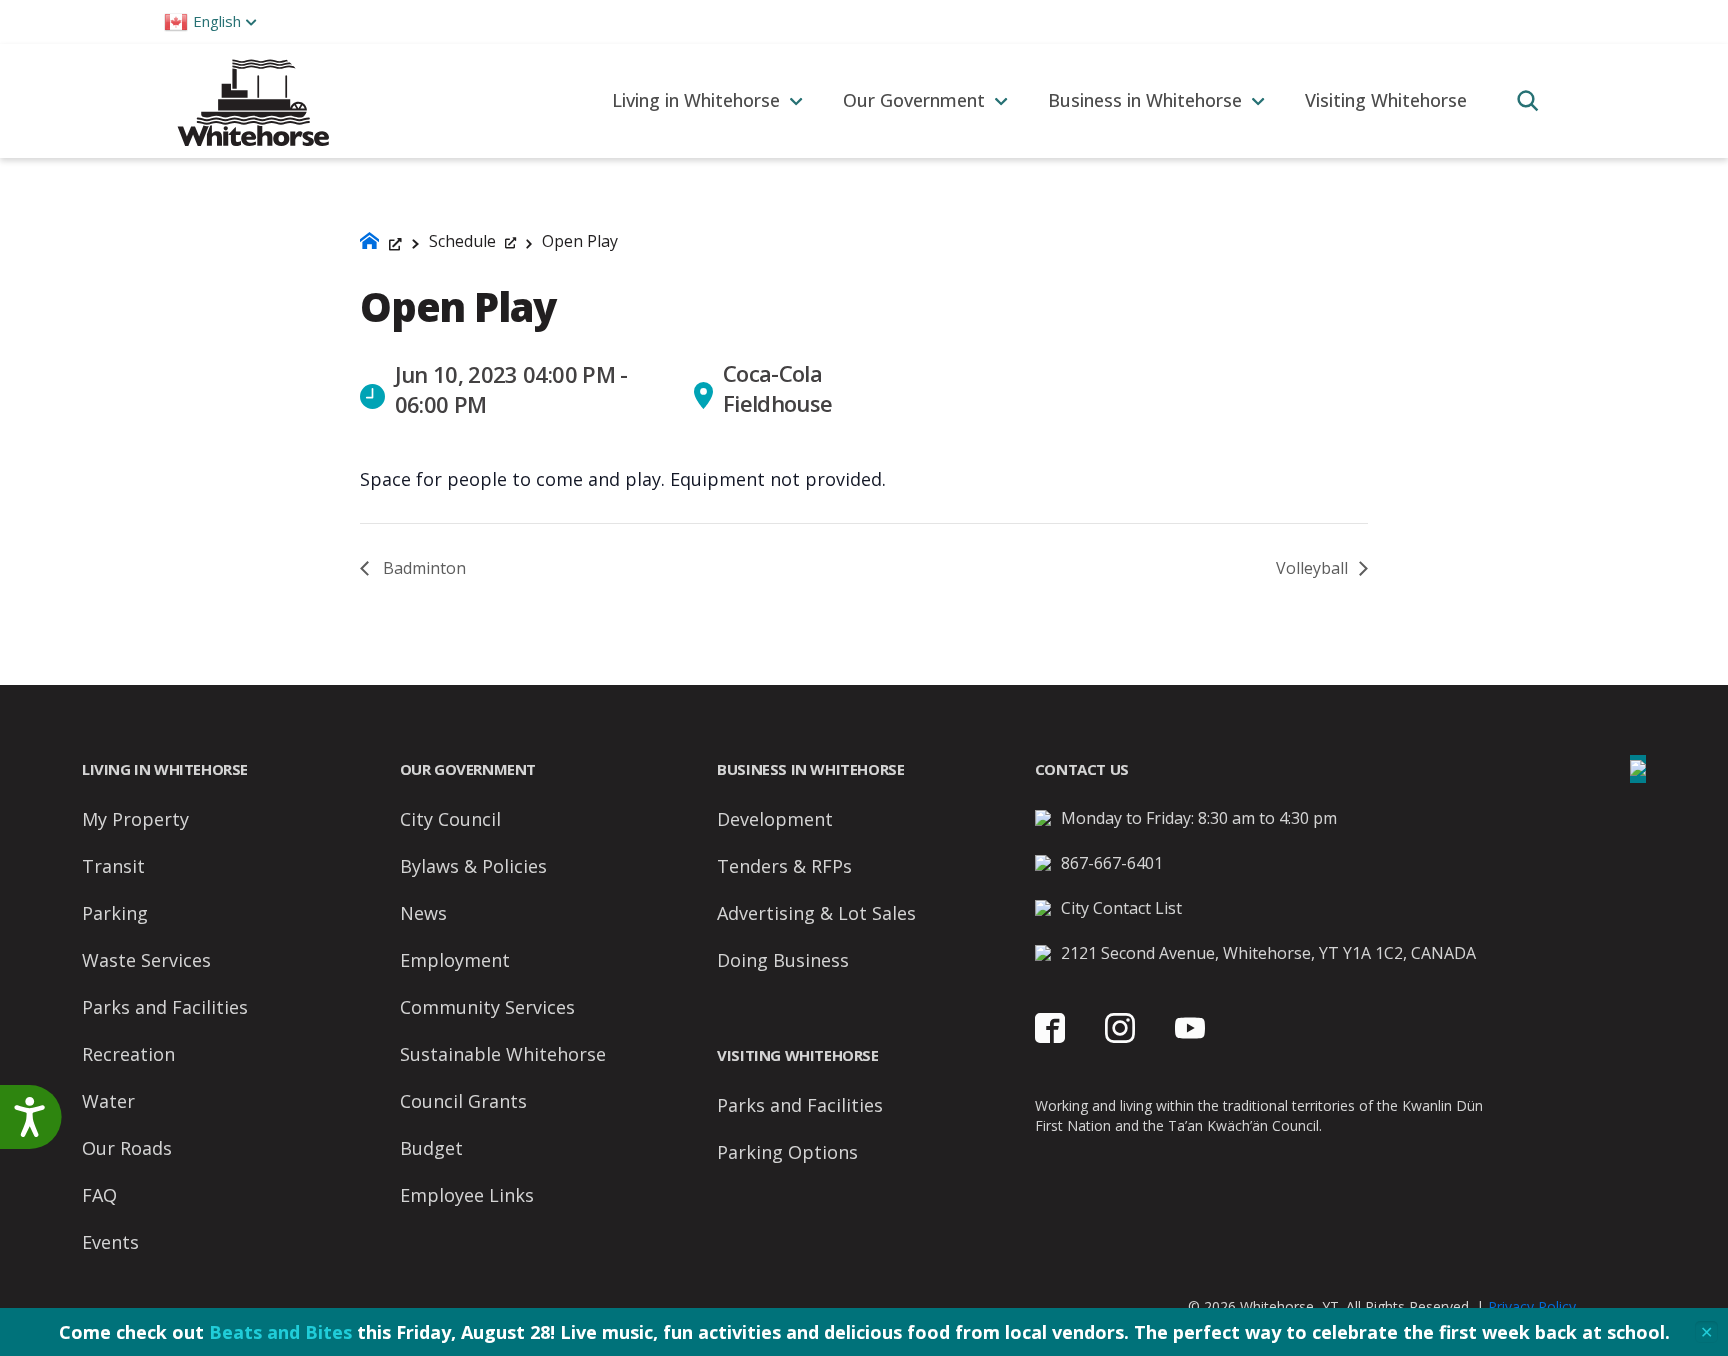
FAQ (99, 1195)
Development (775, 819)
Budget (431, 1148)
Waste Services (146, 960)
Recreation (128, 1054)
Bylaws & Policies (473, 866)
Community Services (487, 1007)
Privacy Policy (1532, 1306)
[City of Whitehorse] (252, 100)
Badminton (422, 568)
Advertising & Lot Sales (816, 913)
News (423, 913)
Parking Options (787, 1152)
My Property (135, 819)
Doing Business (783, 960)
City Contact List (1121, 908)
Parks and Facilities (165, 1007)
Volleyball (1314, 568)
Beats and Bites (280, 1332)
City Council (450, 819)
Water (108, 1101)
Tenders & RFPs (784, 866)
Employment (455, 960)
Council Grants (463, 1101)
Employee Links (467, 1195)
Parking (115, 913)
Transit (113, 866)
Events (110, 1242)
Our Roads (127, 1148)
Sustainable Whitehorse (503, 1054)
